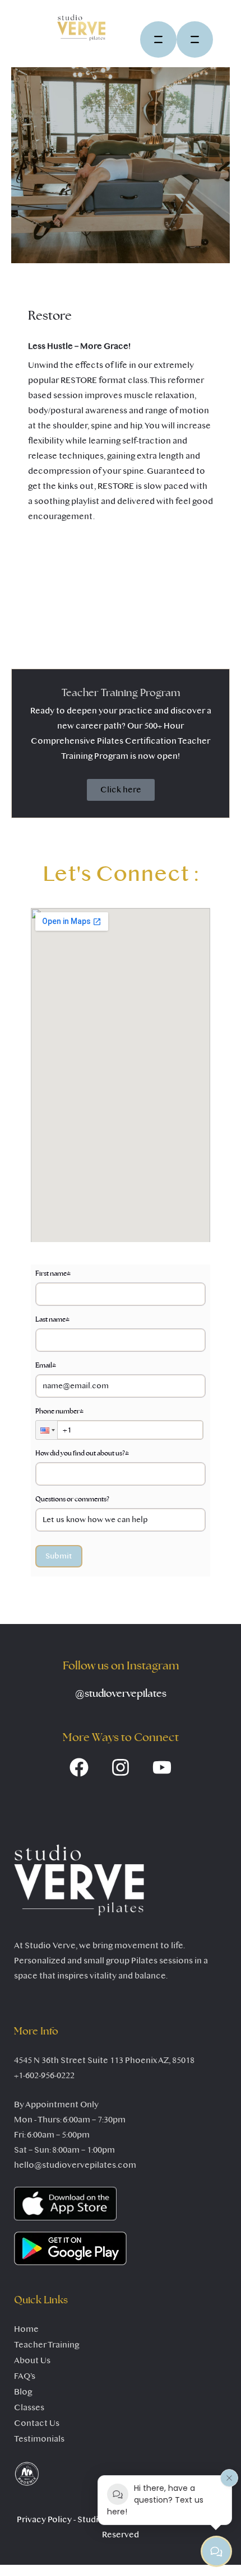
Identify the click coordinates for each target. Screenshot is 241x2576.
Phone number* (59, 1411)
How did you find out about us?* (82, 1453)
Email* (46, 1365)
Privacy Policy (44, 2519)
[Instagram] (121, 1767)
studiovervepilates (121, 1694)
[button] (47, 1430)
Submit (59, 1556)
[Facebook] (79, 1767)
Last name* (52, 1319)
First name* (53, 1273)
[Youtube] (162, 1767)
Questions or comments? (72, 1499)
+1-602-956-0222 (44, 2075)
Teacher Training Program (121, 693)
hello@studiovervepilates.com (75, 2165)
